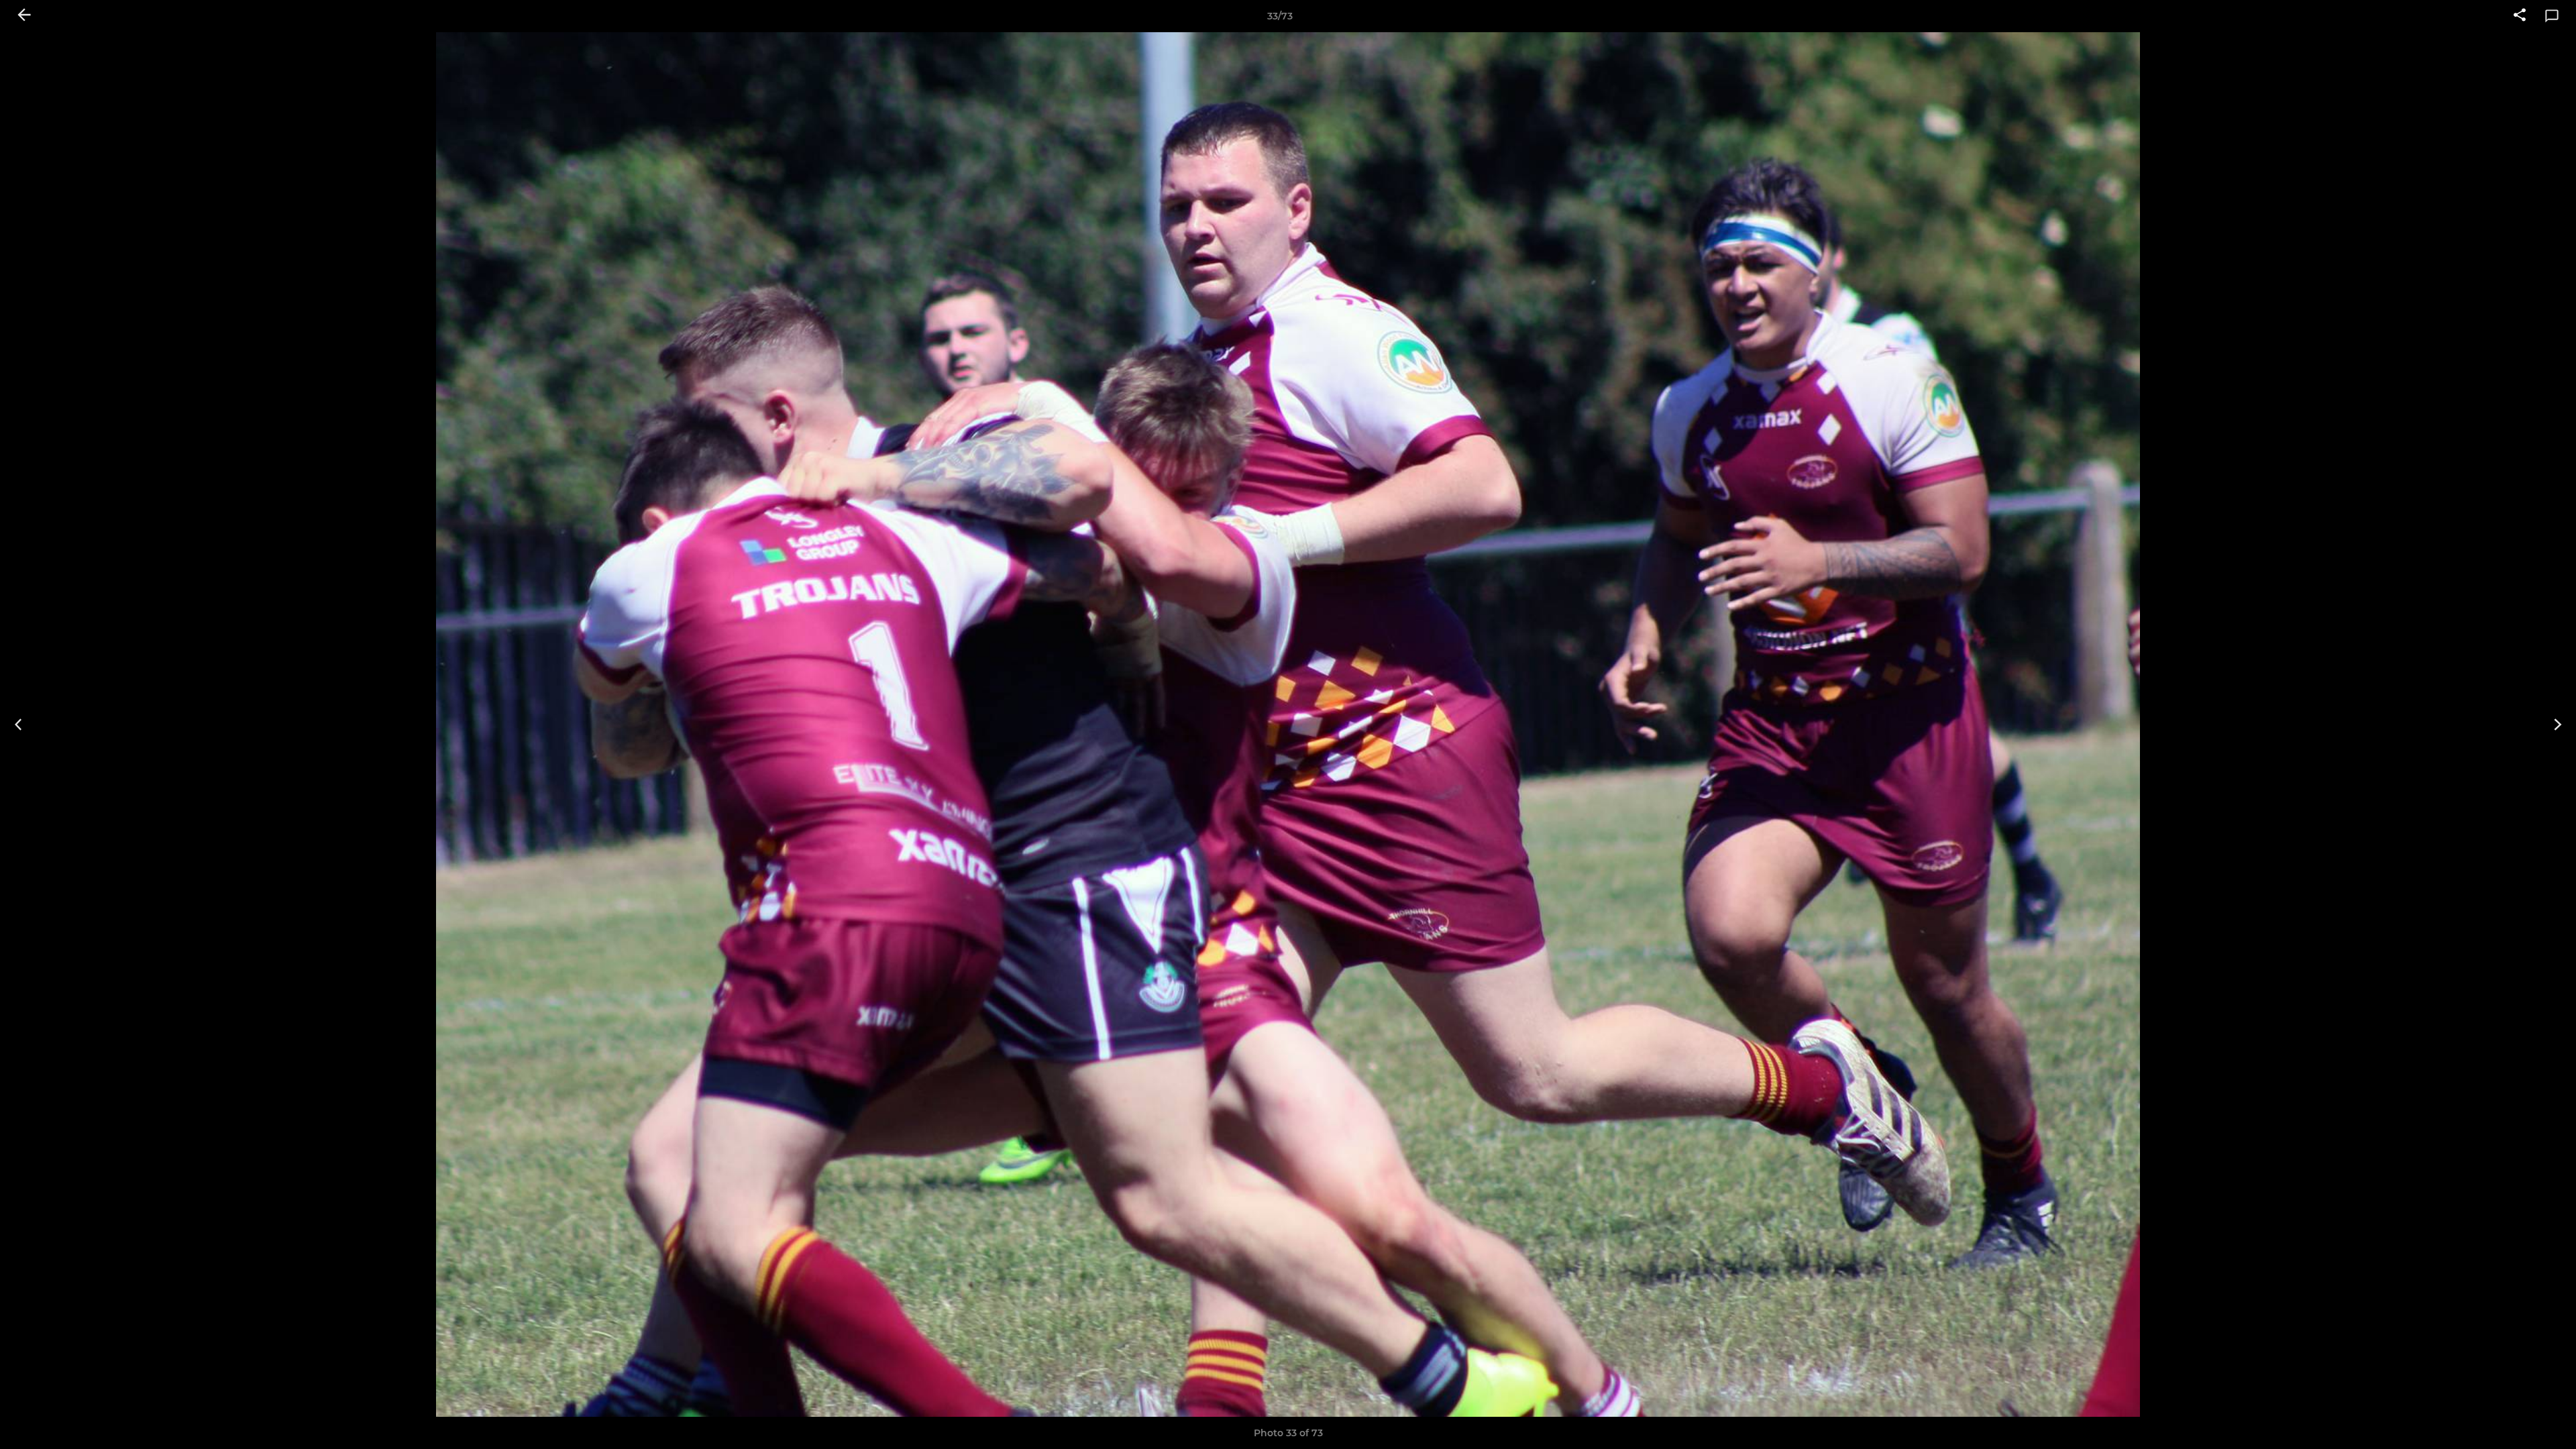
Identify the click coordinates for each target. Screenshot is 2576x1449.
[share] (2520, 16)
